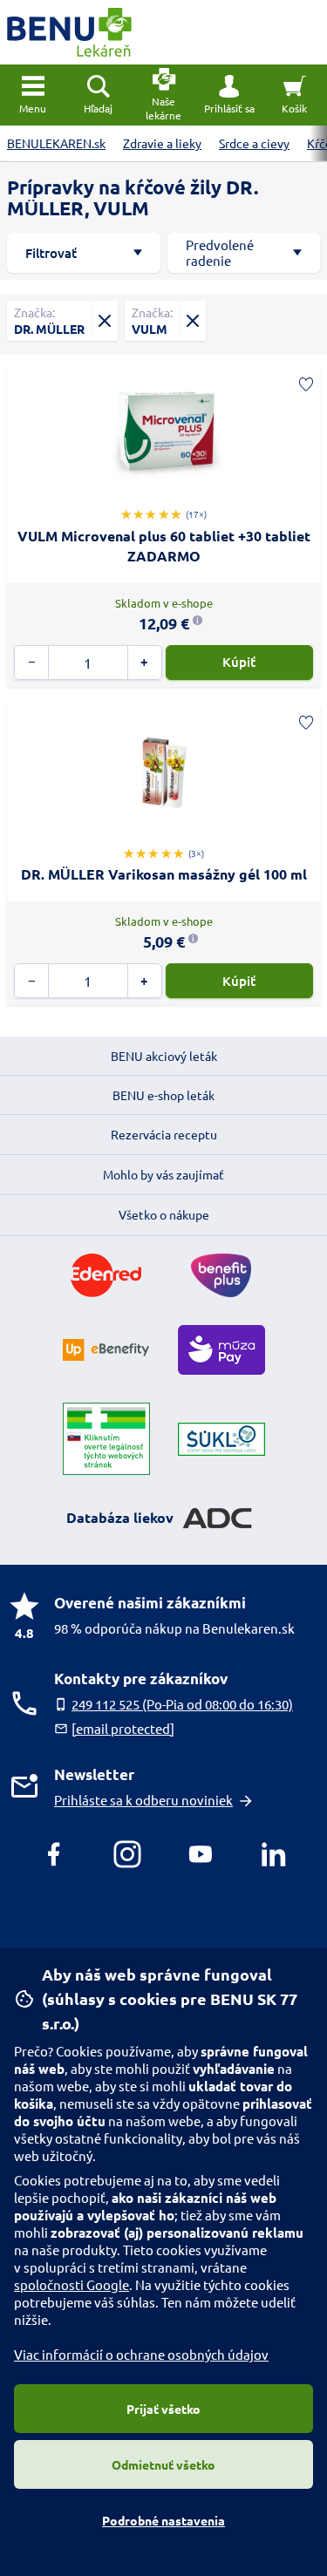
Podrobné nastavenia (163, 2520)
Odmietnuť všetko (163, 2464)
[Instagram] (127, 1854)
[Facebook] (54, 1854)
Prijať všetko (163, 2409)
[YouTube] (201, 1854)
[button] (229, 95)
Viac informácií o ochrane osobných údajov (141, 2354)
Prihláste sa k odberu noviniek (143, 1800)
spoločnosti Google (72, 2284)
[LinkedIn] (274, 1854)
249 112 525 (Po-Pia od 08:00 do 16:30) (182, 1704)
